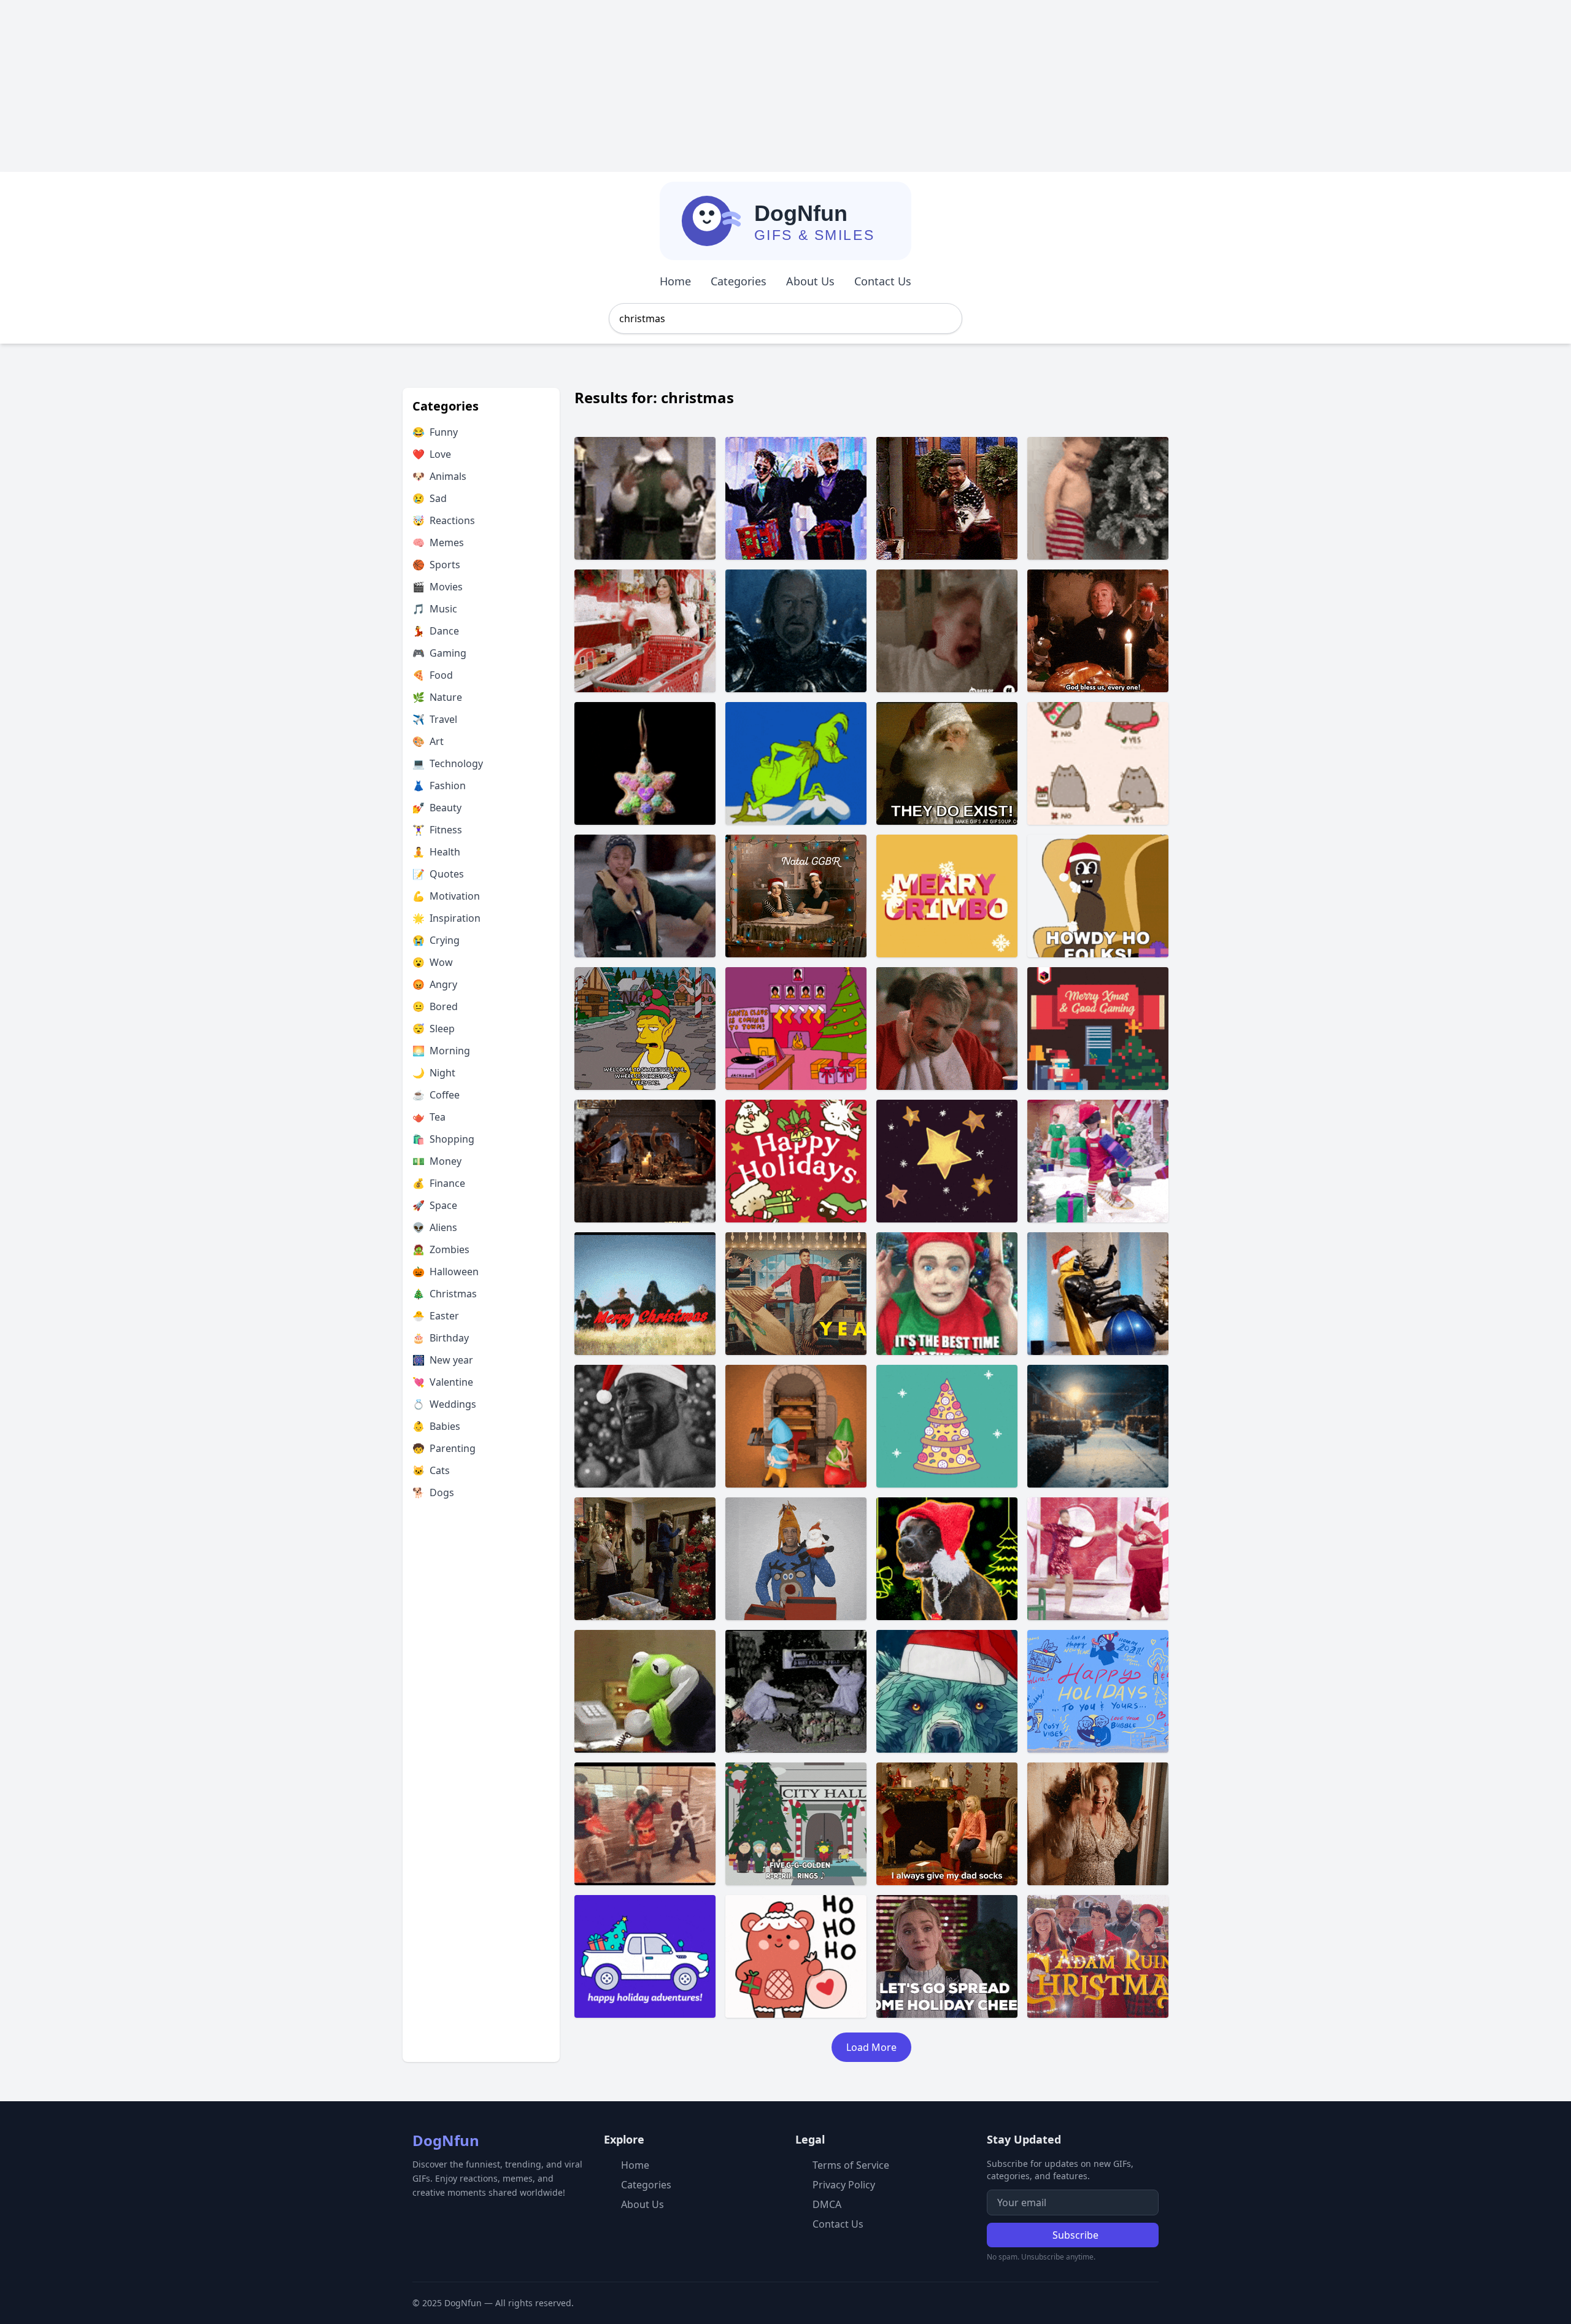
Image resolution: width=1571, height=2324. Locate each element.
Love (432, 454)
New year (443, 1360)
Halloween (446, 1272)
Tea (429, 1117)
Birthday (441, 1338)
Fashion (439, 786)
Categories (739, 281)
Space (435, 1205)
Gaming (439, 653)
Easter (436, 1316)
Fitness (437, 830)
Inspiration (446, 918)
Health (436, 852)
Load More (871, 2047)
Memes (438, 542)
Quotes (438, 874)
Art (428, 741)
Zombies (441, 1249)
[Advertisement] (368, 86)
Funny (435, 432)
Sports (436, 565)
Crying (436, 940)
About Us (810, 281)
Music (435, 609)
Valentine (443, 1382)
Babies (436, 1426)
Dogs (433, 1492)
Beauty (437, 808)
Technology (448, 763)
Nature (437, 697)
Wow (433, 962)
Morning (441, 1051)
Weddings (444, 1404)
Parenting (444, 1448)
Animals (439, 476)
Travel (435, 719)
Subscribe (1075, 2235)
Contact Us (883, 281)
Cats (431, 1470)
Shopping (443, 1139)
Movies (438, 587)
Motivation (446, 896)
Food (433, 675)
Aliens (435, 1227)
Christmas (445, 1294)
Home (675, 281)
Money (437, 1161)
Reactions (444, 520)
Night (434, 1073)
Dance (436, 631)
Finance (439, 1183)
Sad (430, 498)
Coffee (436, 1095)
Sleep (434, 1029)
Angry (435, 984)
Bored (435, 1006)
